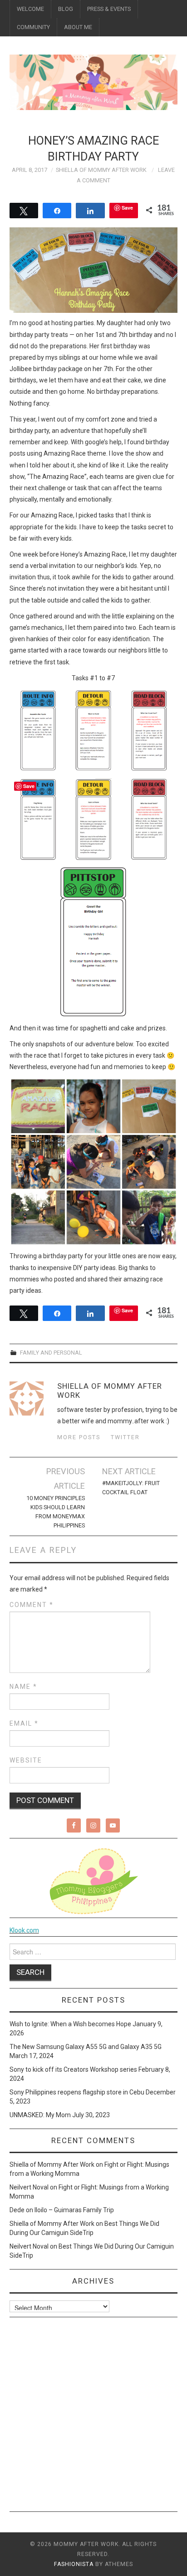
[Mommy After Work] (94, 82)
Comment (32, 1605)
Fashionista (74, 2564)
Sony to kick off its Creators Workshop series (73, 2069)
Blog (66, 9)
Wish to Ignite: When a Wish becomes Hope (70, 2024)
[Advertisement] (93, 2418)
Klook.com (24, 1930)
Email (24, 1723)
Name (23, 1687)
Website (26, 1760)
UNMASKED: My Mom (40, 2115)
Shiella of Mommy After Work (101, 170)
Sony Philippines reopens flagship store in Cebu (77, 2092)
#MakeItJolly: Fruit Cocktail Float (131, 1488)
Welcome (30, 9)
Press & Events (109, 9)
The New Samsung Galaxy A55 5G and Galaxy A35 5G (86, 2047)
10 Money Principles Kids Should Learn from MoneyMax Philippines (56, 1512)
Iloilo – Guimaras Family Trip (74, 2210)
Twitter (125, 1437)
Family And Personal (51, 1353)
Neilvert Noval (29, 2187)
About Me (78, 27)
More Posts (79, 1437)
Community (33, 27)
